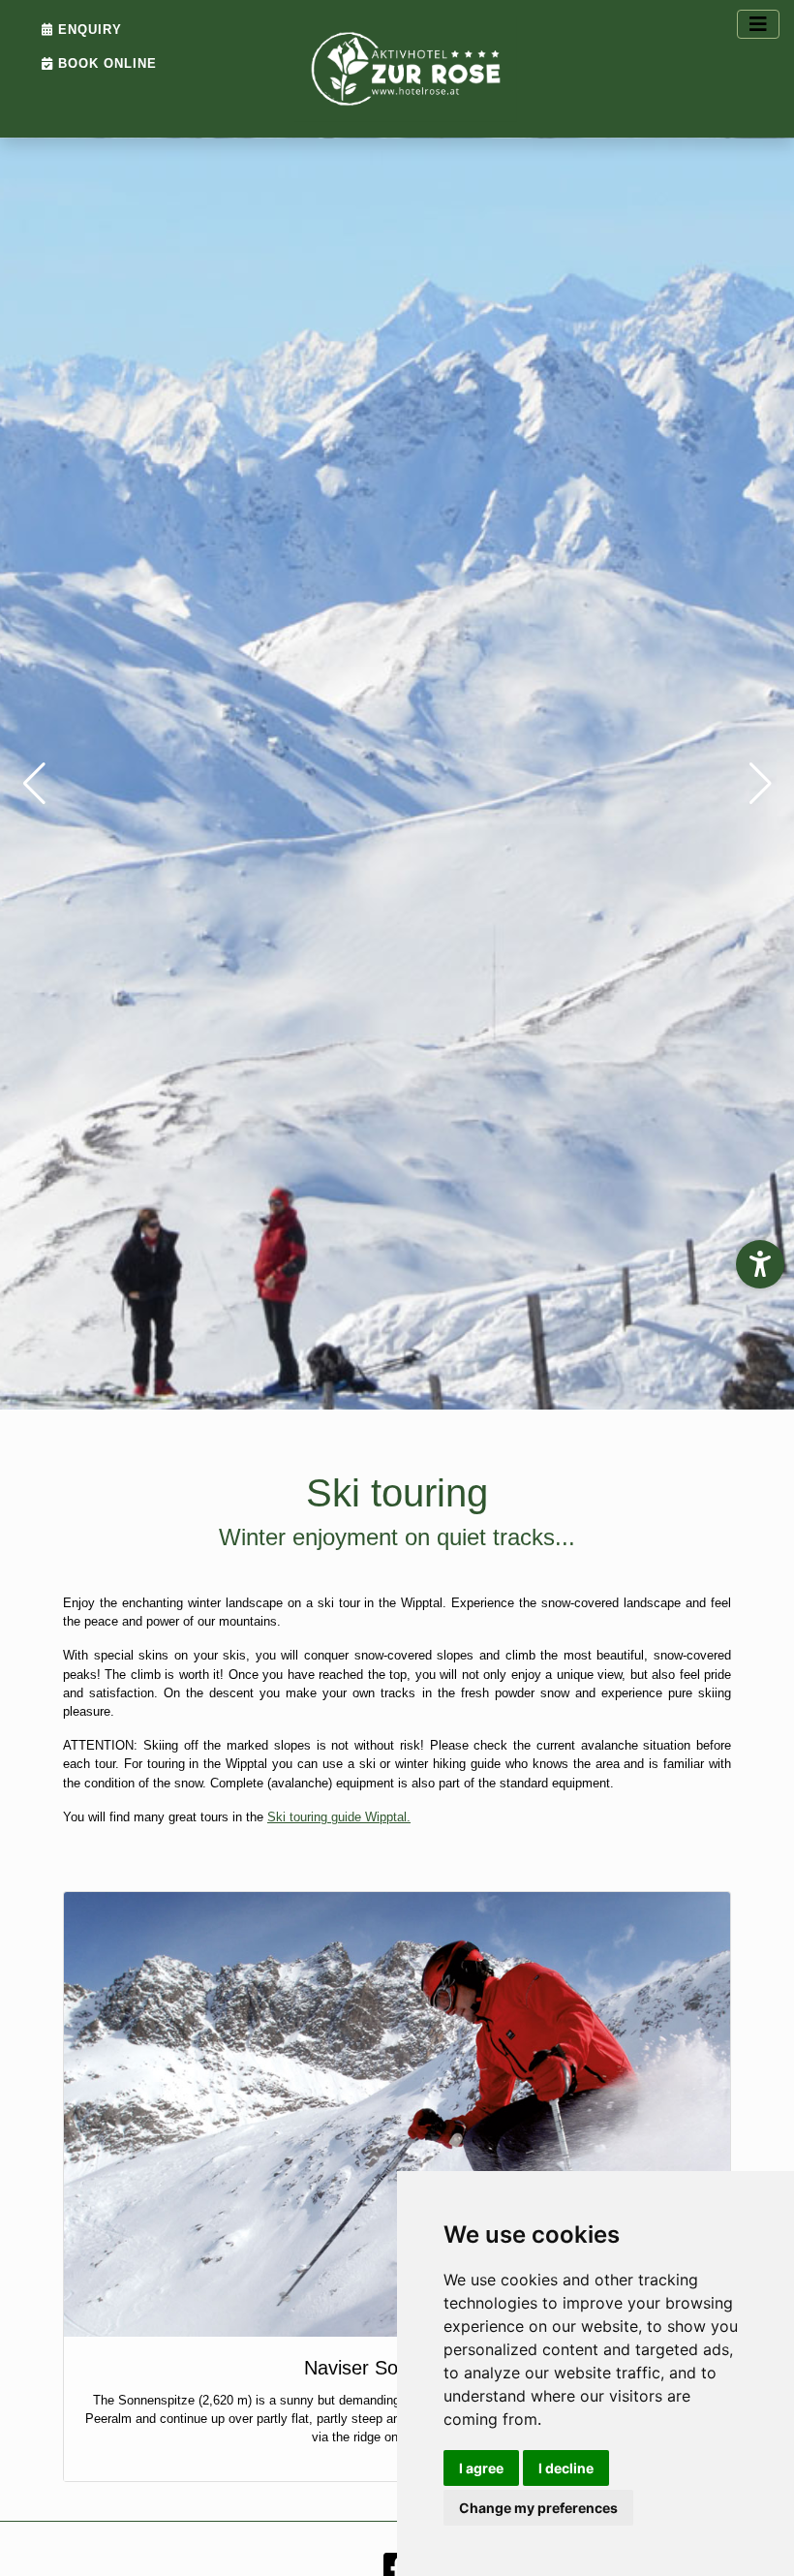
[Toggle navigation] (758, 24)
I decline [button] (566, 2468)
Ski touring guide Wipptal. (339, 1817)
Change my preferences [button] (538, 2508)
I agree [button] (481, 2468)
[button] (34, 784)
